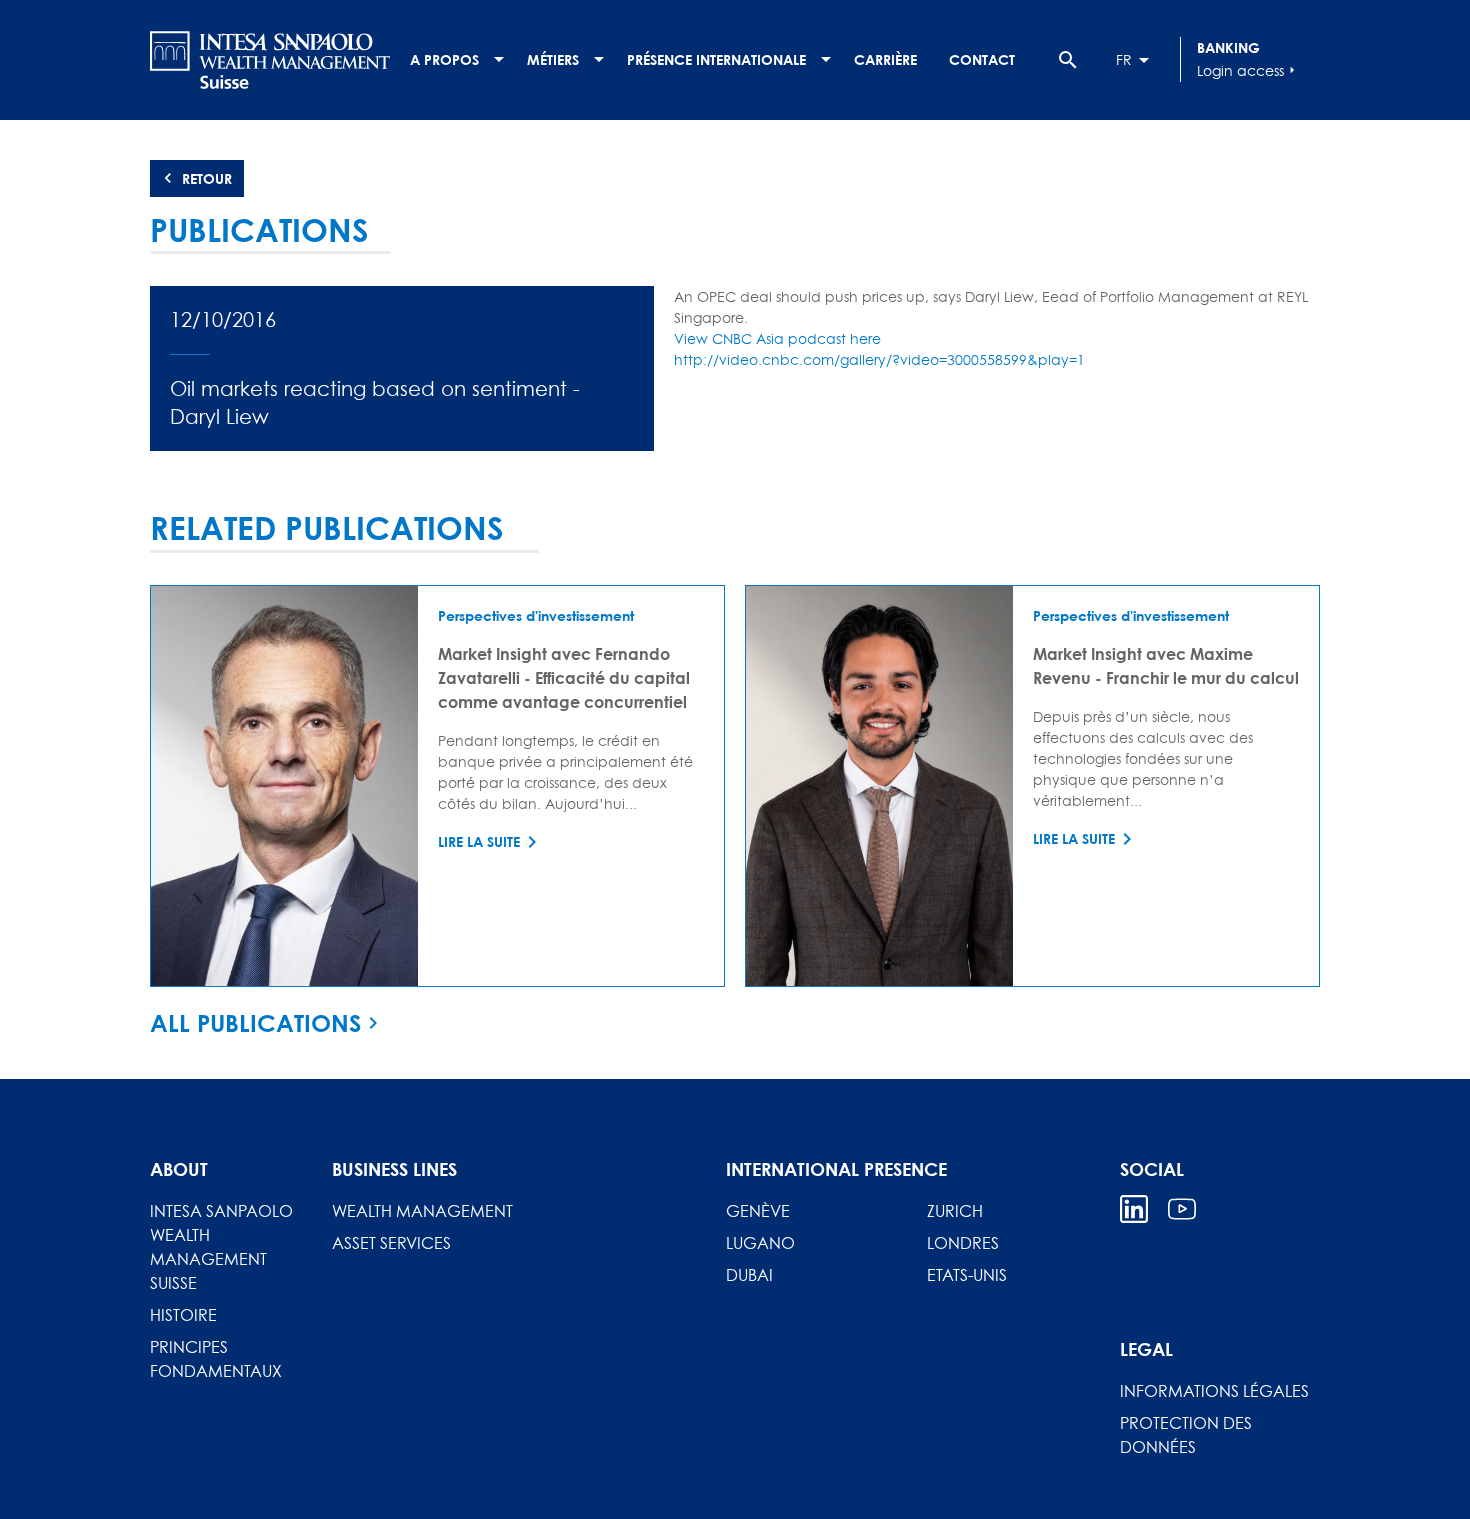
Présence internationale (716, 59)
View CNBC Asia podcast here (777, 338)
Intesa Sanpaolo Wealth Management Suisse (221, 1247)
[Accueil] (270, 60)
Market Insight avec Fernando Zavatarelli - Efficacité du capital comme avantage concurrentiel (564, 677)
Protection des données (1186, 1435)
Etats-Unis (967, 1275)
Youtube (1182, 1209)
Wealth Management (422, 1211)
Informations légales (1214, 1391)
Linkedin (1134, 1209)
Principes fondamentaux (216, 1359)
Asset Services (391, 1243)
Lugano (760, 1243)
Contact (982, 59)
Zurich (955, 1211)
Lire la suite (479, 841)
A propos (444, 59)
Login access (1248, 70)
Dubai (749, 1275)
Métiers (553, 59)
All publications (255, 1023)
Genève (758, 1211)
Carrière (885, 59)
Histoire (183, 1315)
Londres (963, 1243)
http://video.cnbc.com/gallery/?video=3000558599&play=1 (879, 359)
